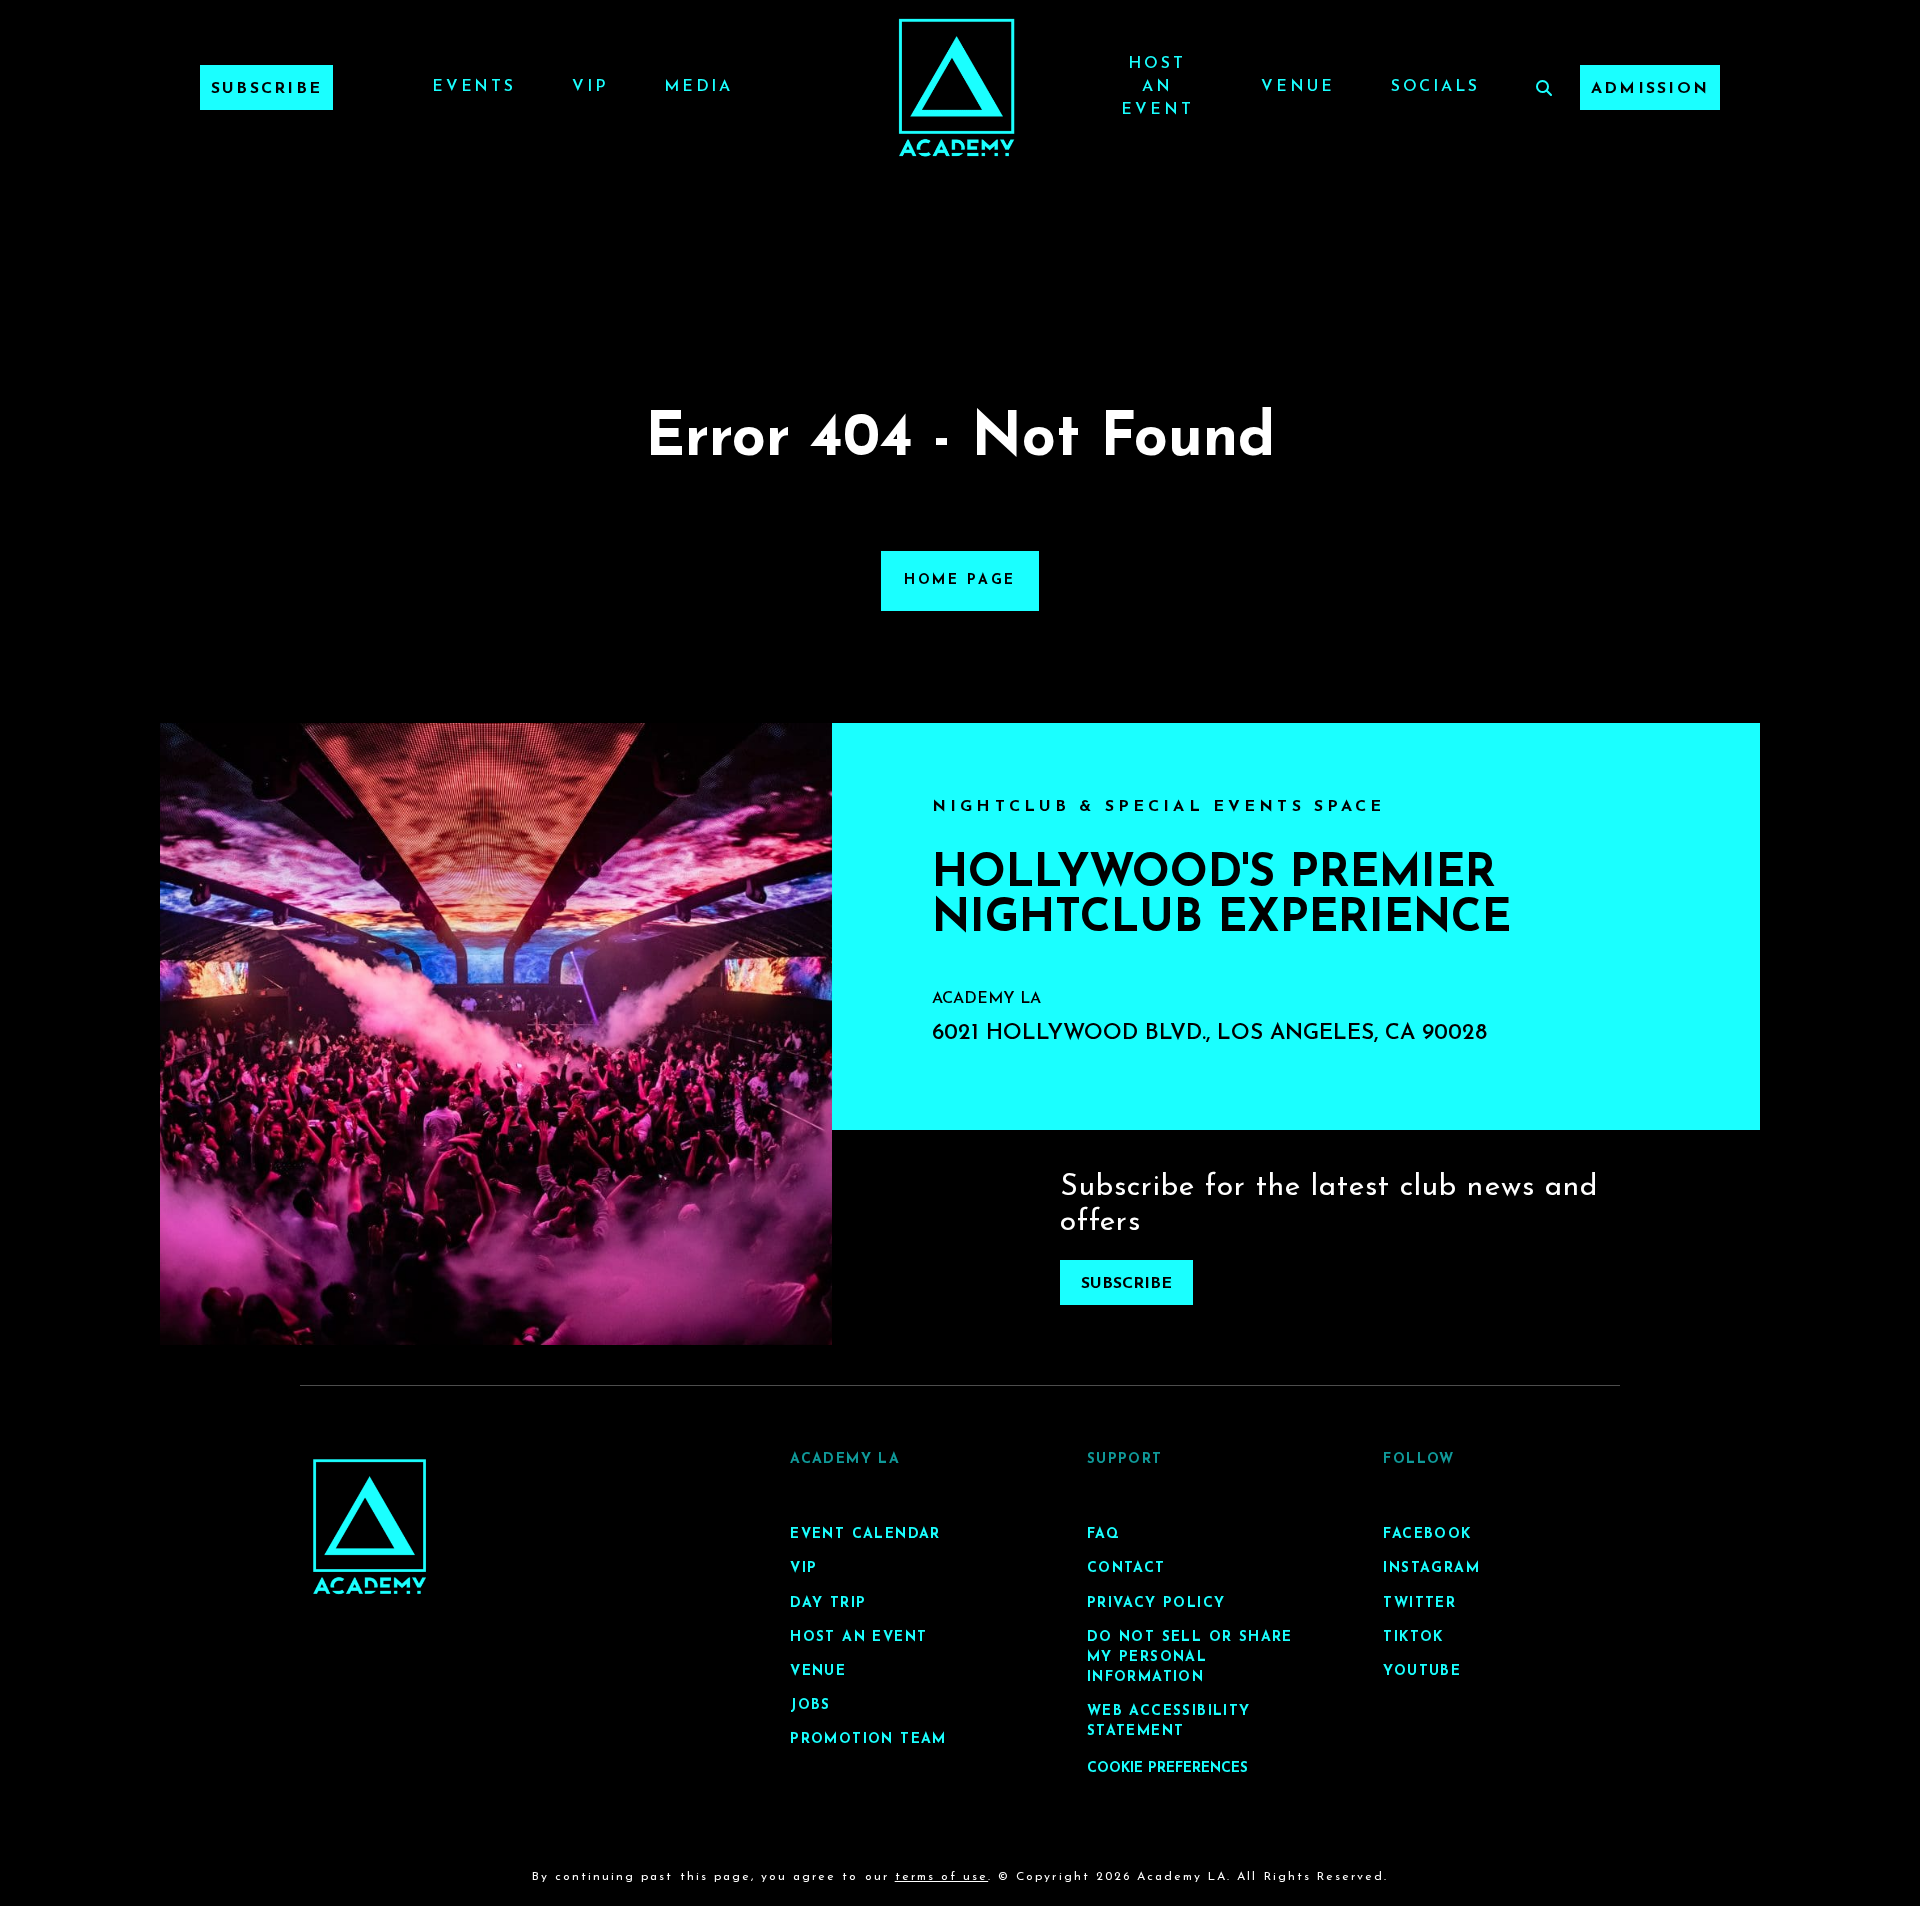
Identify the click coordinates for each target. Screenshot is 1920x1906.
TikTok (1413, 1637)
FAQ (1103, 1534)
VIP (590, 87)
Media (698, 87)
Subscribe (266, 89)
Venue (1297, 87)
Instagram (1431, 1568)
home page (960, 580)
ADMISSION (1650, 89)
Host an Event (1157, 87)
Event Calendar (865, 1534)
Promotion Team (868, 1739)
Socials (1435, 87)
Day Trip (828, 1603)
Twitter (1419, 1603)
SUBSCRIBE (1126, 1284)
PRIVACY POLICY (1156, 1603)
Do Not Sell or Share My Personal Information (1190, 1657)
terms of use (941, 1877)
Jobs (810, 1705)
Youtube (1422, 1671)
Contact (1126, 1568)
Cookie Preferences (1167, 1768)
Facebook (1427, 1534)
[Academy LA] (369, 1526)
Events (474, 87)
